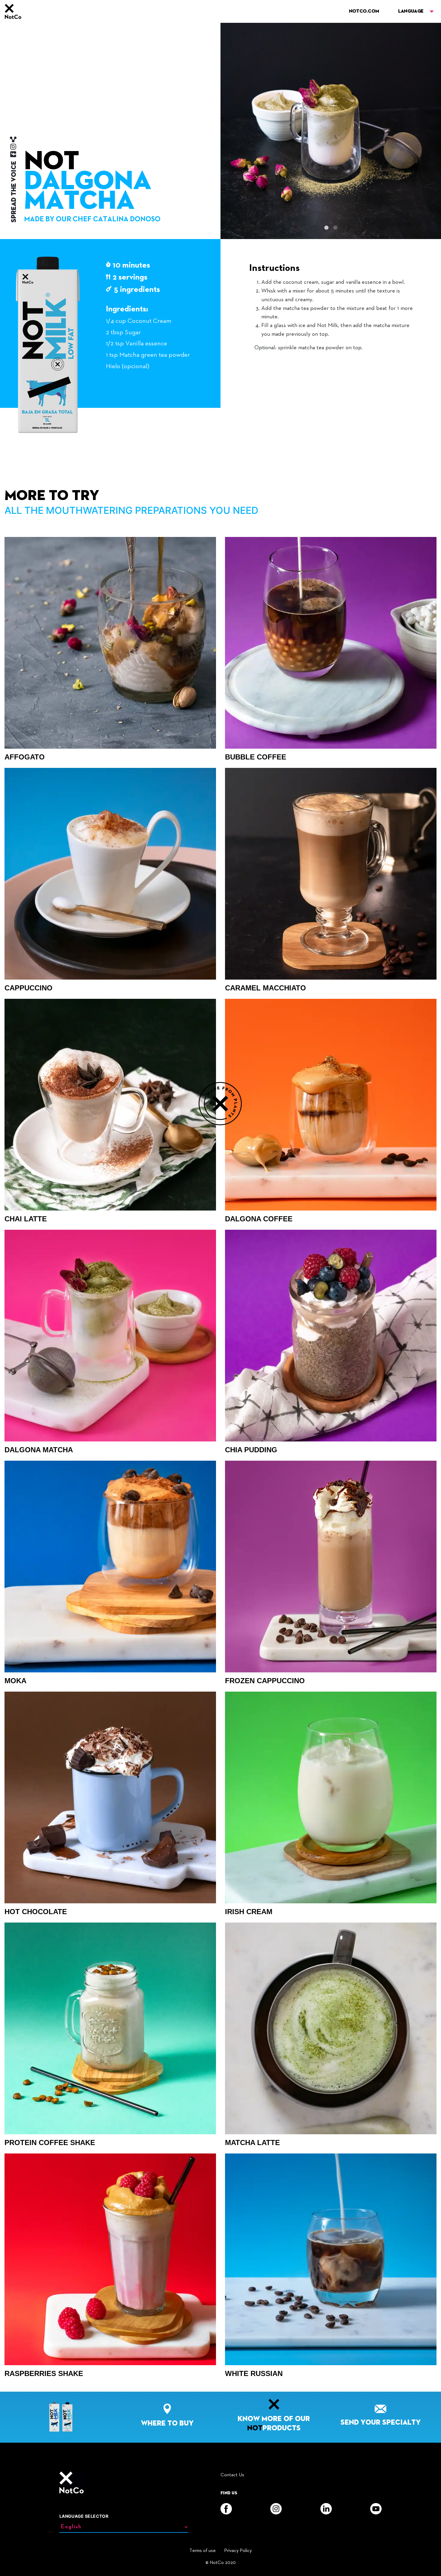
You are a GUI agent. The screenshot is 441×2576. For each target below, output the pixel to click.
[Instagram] (276, 2509)
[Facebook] (226, 2509)
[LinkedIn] (326, 2509)
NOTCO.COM (364, 11)
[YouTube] (376, 2509)
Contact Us (232, 2475)
